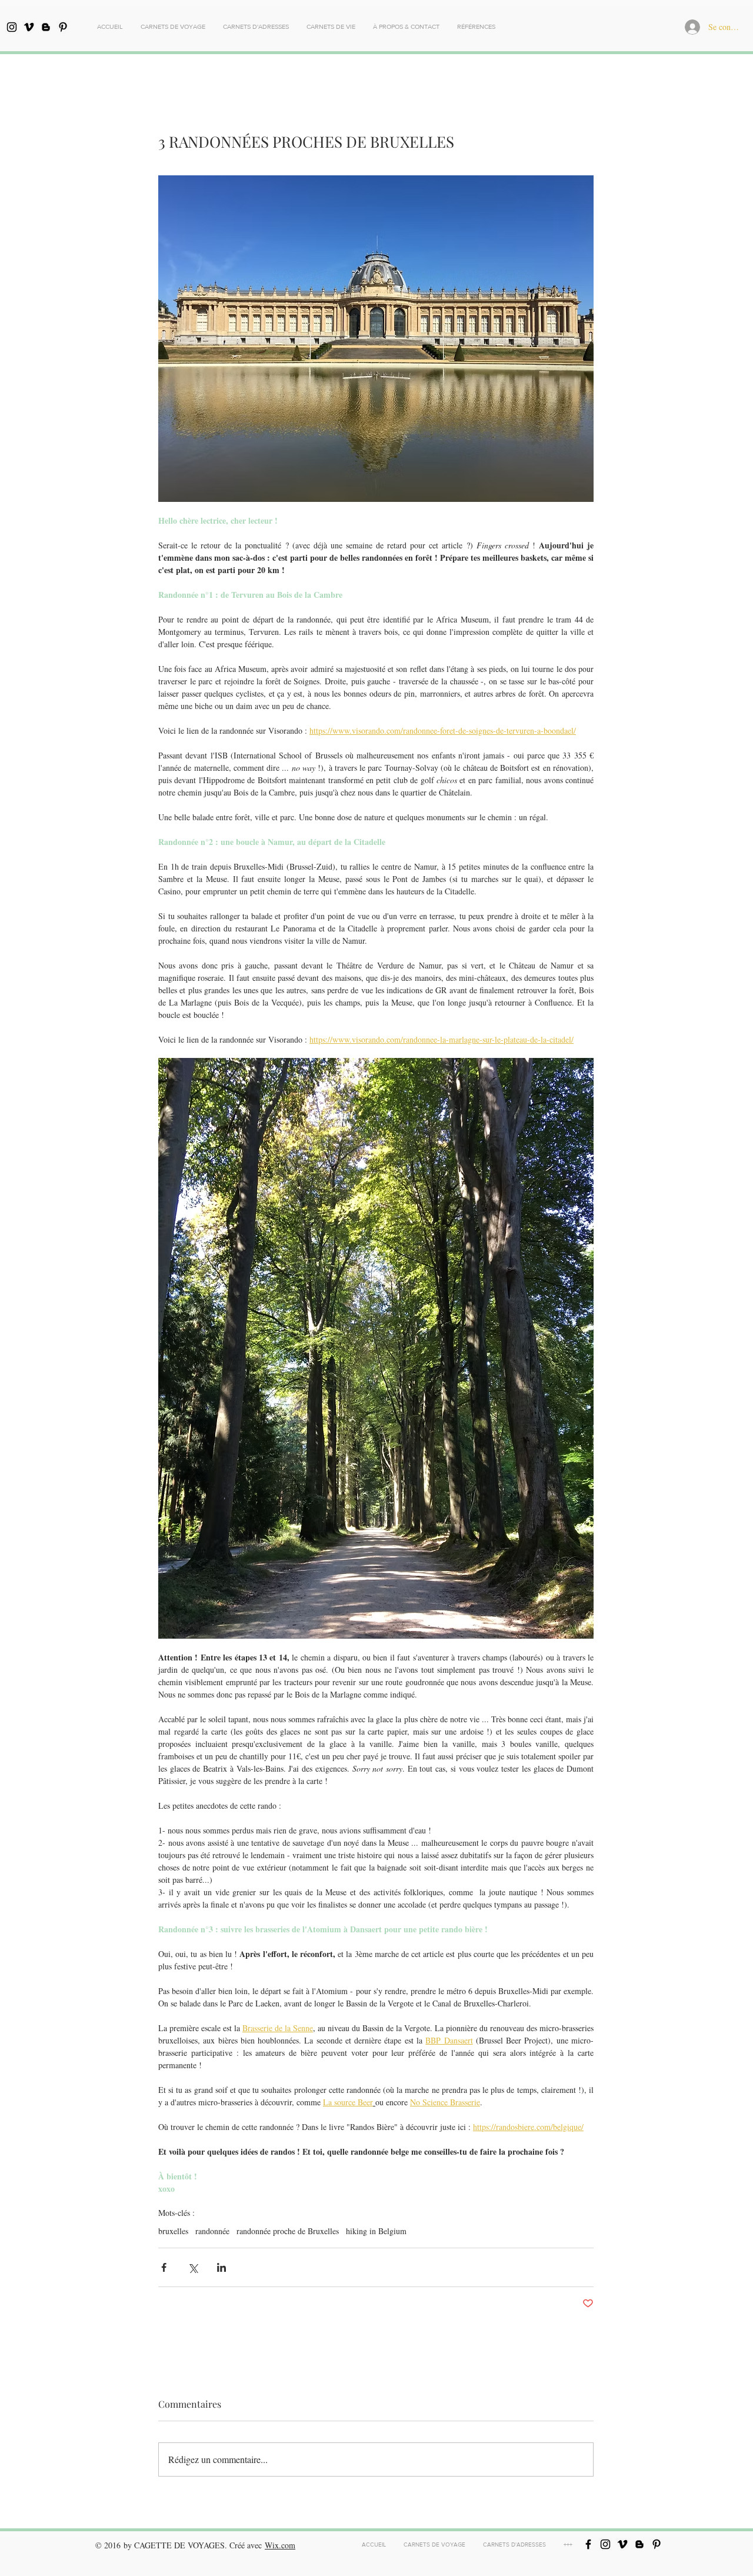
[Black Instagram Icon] (12, 27)
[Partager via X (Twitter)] (193, 2267)
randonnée (212, 2231)
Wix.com (280, 2545)
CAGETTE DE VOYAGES (179, 2545)
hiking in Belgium (376, 2231)
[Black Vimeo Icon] (29, 27)
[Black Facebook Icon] (588, 2544)
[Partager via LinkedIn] (221, 2267)
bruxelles (173, 2231)
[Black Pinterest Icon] (63, 27)
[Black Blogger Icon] (46, 27)
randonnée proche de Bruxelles (288, 2231)
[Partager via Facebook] (164, 2267)
